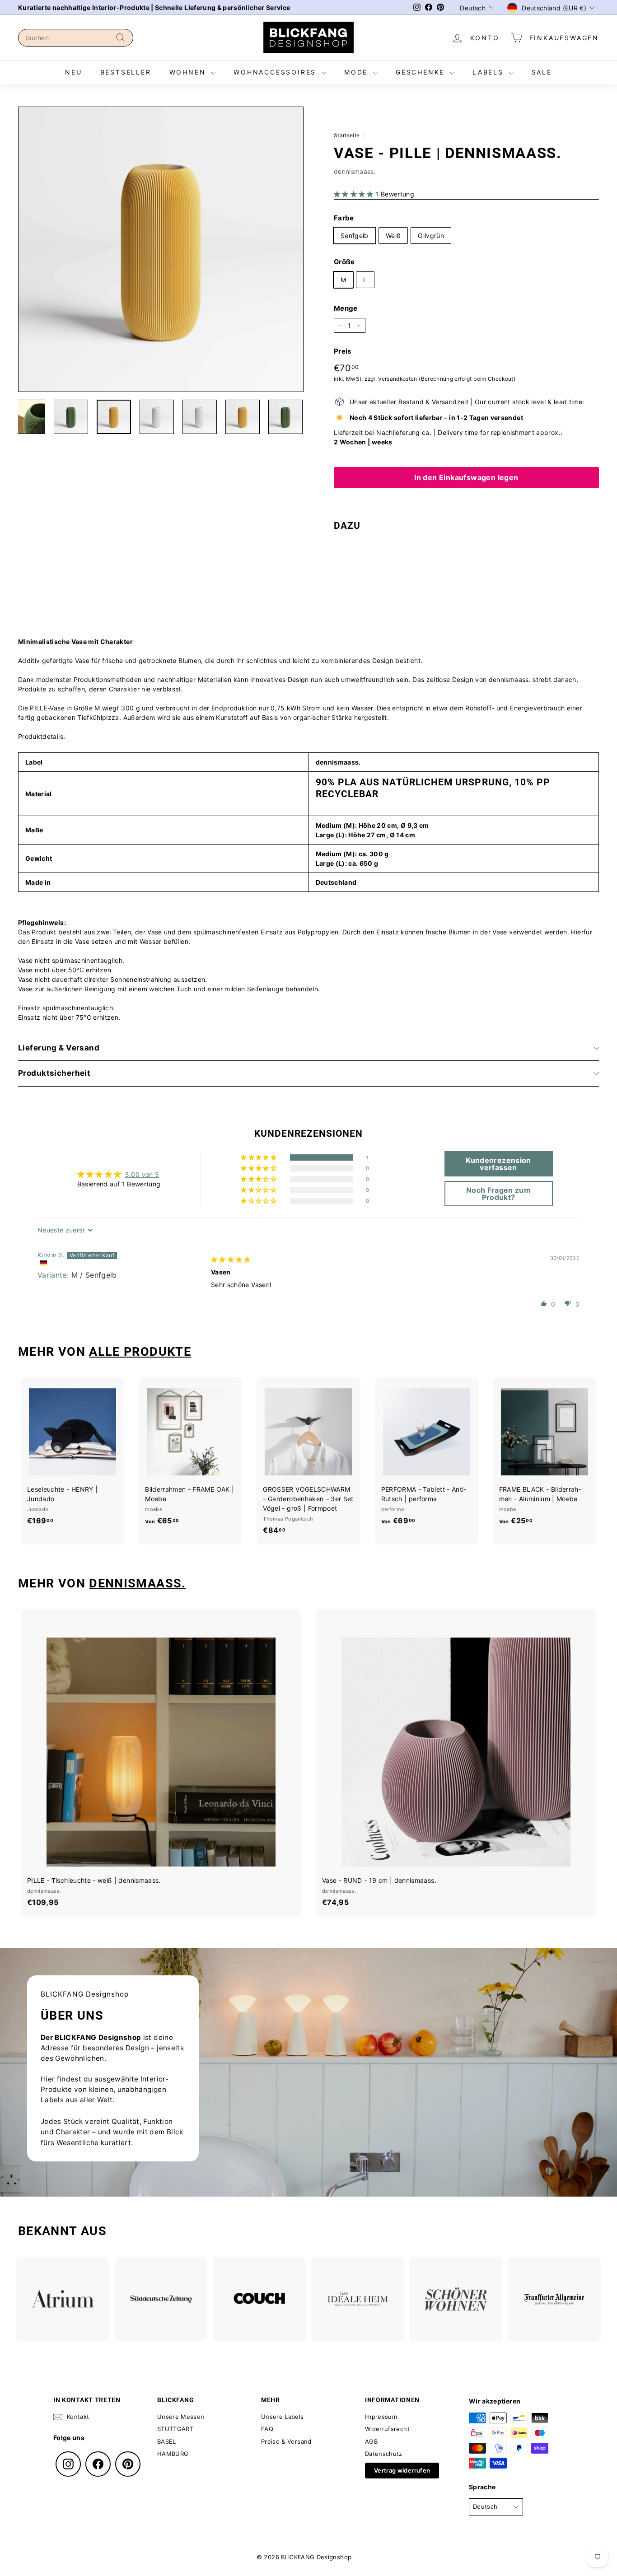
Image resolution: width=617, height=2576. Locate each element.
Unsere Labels (283, 2417)
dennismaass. (355, 171)
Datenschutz (384, 2454)
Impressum (381, 2417)
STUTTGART (175, 2429)
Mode (358, 72)
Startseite (347, 135)
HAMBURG (173, 2454)
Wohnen (189, 72)
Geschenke (422, 72)
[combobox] (76, 38)
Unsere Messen (181, 2417)
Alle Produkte (140, 1352)
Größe (344, 262)
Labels (490, 72)
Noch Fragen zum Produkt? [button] (498, 1194)
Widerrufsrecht (387, 2429)
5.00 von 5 (142, 1174)
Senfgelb (355, 236)
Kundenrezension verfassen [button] (498, 1164)
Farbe (344, 218)
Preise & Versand (286, 2441)
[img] (231, 1259)
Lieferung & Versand (59, 1048)
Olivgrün (431, 236)
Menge (346, 308)
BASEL (167, 2441)
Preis (343, 351)
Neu (73, 72)
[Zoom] (161, 249)
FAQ (267, 2429)
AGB (371, 2441)
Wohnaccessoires (276, 72)
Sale (542, 72)
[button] (355, 194)
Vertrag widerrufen (402, 2470)
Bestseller (126, 72)
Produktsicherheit (54, 1073)
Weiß (393, 236)
